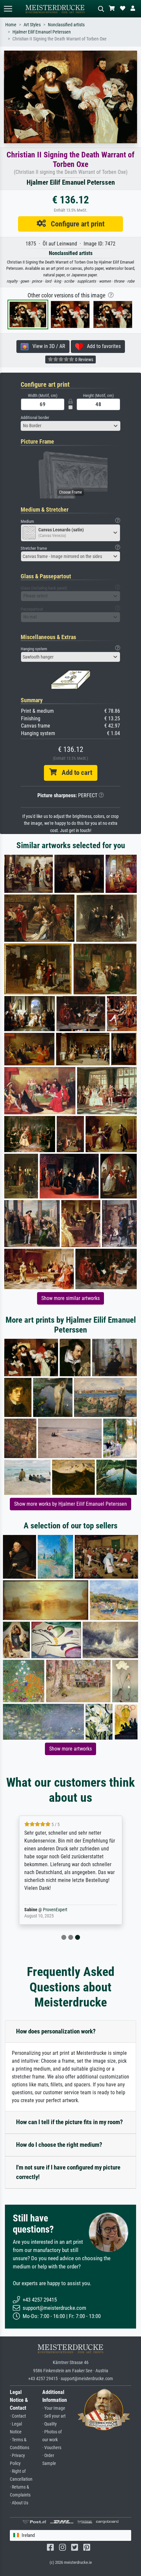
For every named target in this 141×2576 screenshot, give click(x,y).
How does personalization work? (56, 2031)
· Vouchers (52, 2448)
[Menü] (8, 9)
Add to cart (74, 773)
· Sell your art (54, 2416)
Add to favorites (102, 346)
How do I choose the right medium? (59, 2145)
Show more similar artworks (70, 1298)
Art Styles (32, 25)
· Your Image (54, 2408)
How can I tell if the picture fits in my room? (70, 2122)
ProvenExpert (55, 1910)
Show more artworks (70, 1749)
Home (11, 25)
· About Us (19, 2503)
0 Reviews (84, 360)
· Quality (50, 2424)
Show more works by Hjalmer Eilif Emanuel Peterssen (70, 1504)
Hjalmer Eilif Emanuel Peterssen (42, 32)
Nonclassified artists (66, 25)
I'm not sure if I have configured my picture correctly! (68, 2172)
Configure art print (75, 224)
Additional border (35, 418)
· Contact (18, 2416)
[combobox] (70, 426)
